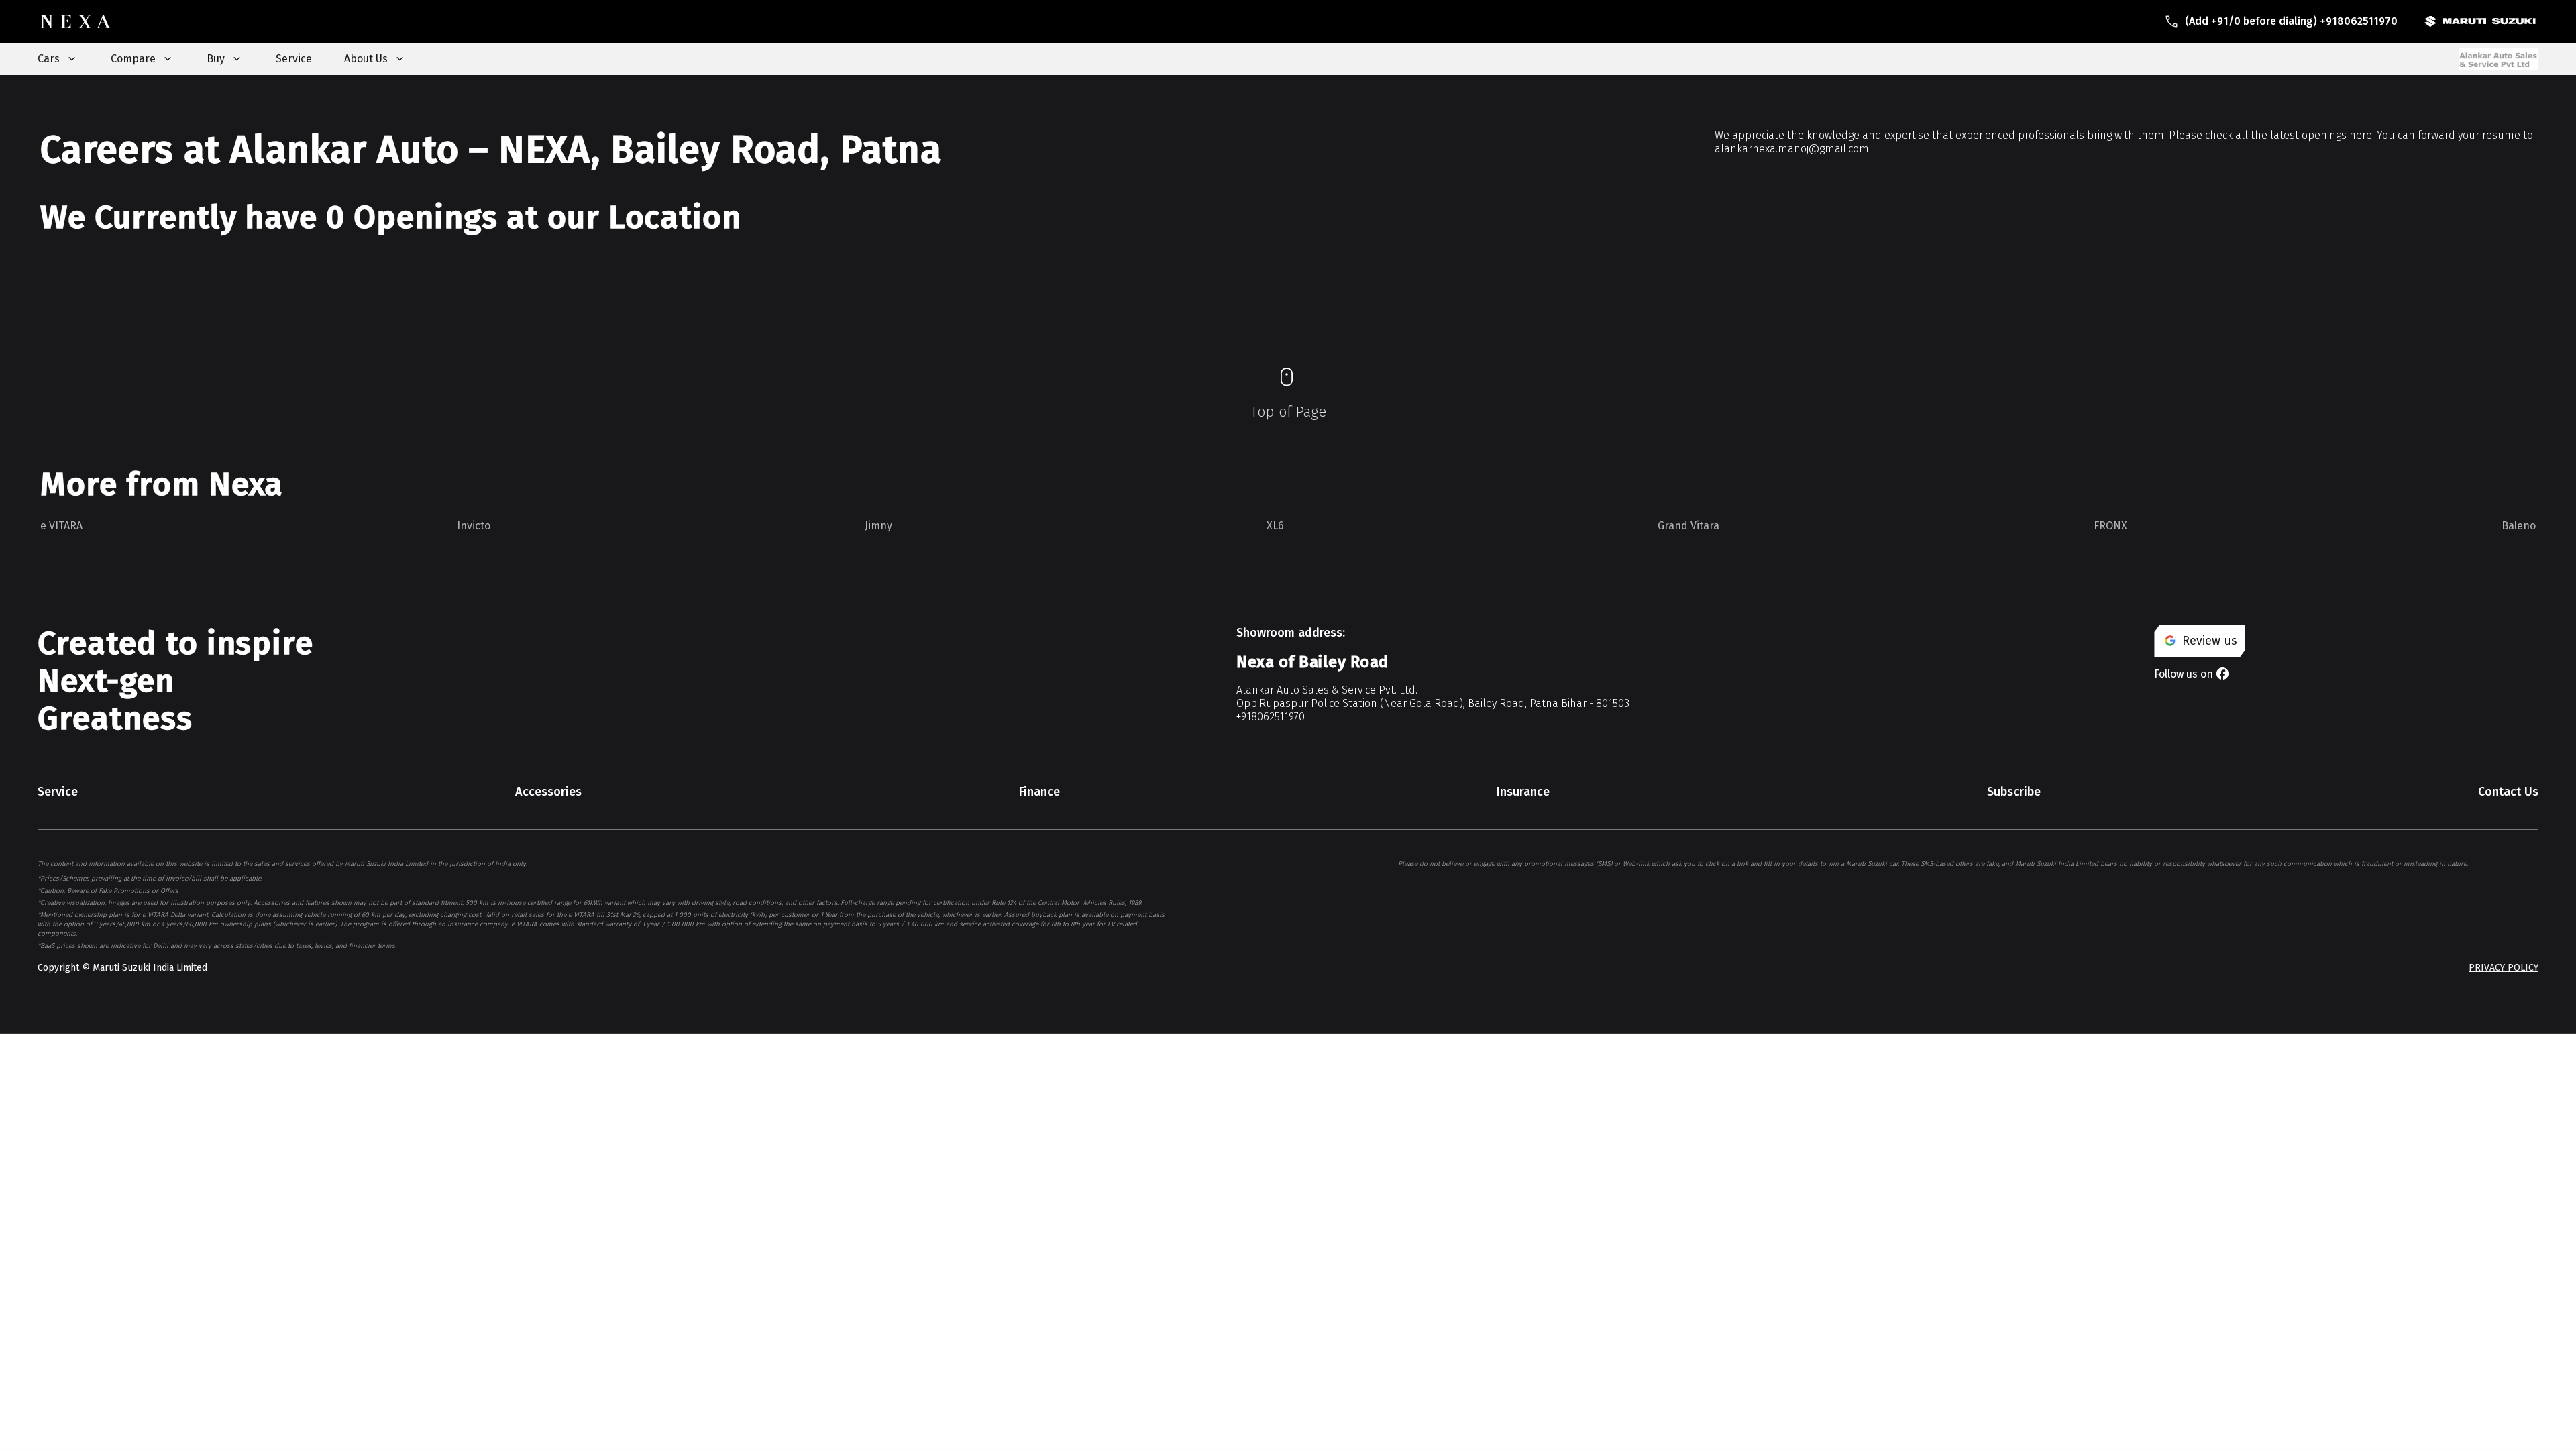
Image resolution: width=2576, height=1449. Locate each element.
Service (294, 59)
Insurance (1523, 792)
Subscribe (2014, 792)
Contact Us (2508, 792)
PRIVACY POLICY (2504, 968)
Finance (1039, 792)
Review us (2210, 641)
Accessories (548, 792)
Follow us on (2184, 674)
